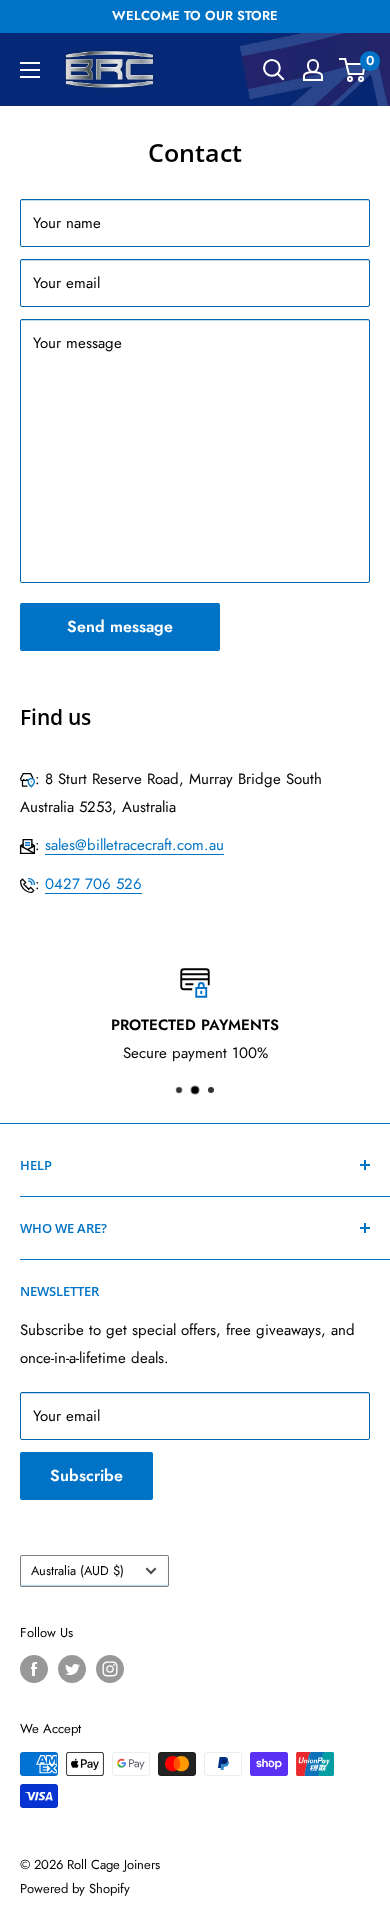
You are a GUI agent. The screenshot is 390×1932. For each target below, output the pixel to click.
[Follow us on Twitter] (72, 1669)
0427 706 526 (93, 884)
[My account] (313, 70)
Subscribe (86, 1475)
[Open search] (274, 70)
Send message (120, 626)
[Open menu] (30, 70)
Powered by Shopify (75, 1888)
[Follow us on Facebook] (34, 1669)
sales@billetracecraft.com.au (134, 845)
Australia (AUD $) (77, 1570)
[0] (353, 70)
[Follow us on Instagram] (110, 1669)
